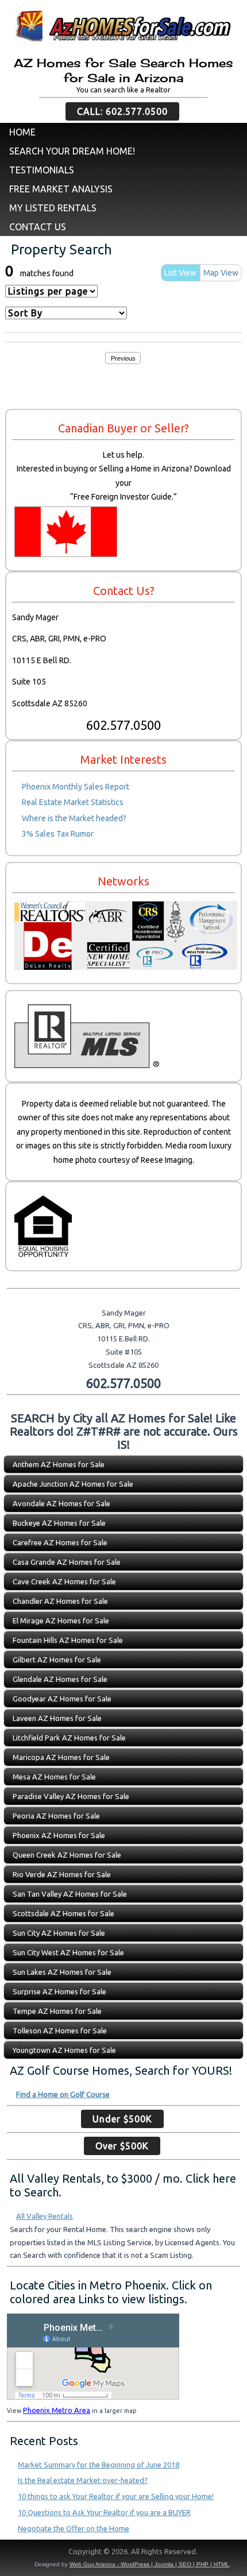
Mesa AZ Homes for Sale (54, 1777)
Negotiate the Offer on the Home (74, 2528)
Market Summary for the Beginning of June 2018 (99, 2465)
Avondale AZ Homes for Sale (61, 1503)
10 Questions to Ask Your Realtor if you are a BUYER (104, 2512)
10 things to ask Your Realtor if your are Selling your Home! (116, 2496)
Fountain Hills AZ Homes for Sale (68, 1640)
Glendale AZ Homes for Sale (60, 1679)
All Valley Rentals (45, 2216)
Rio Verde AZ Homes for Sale (62, 1874)
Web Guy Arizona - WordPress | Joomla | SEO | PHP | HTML (149, 2564)
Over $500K (122, 2146)
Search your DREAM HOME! (72, 151)
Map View (221, 273)
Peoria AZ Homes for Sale (56, 1816)
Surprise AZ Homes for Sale (59, 1991)
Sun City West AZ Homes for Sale (68, 1952)
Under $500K (122, 2119)
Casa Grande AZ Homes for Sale (67, 1562)
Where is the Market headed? (74, 818)
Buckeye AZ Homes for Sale (59, 1523)
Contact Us (38, 227)
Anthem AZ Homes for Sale (59, 1464)
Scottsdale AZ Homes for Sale (63, 1913)
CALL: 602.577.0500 (122, 111)
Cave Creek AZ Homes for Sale (64, 1581)
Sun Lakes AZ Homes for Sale (62, 1972)
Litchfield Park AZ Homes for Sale (69, 1738)
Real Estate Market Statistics (73, 802)
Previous (123, 358)
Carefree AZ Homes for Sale (60, 1542)
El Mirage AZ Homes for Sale (61, 1620)
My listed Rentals (53, 208)
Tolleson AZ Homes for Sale (60, 2030)
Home (22, 132)
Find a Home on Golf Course (63, 2094)
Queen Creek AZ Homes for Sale (67, 1855)
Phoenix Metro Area (57, 2410)
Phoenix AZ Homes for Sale (59, 1835)
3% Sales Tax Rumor (58, 834)
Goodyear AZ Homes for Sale (62, 1699)
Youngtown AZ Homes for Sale (64, 2050)
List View (180, 273)
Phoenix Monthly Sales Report (76, 787)
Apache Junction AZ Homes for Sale (73, 1484)
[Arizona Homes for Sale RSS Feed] (14, 2554)
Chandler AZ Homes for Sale (60, 1601)
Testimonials (42, 170)
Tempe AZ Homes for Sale (57, 2011)
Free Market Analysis (61, 189)
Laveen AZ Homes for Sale (57, 1718)
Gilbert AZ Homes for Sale (57, 1660)
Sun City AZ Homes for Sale (59, 1933)
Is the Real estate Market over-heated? (83, 2480)
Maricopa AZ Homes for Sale (61, 1757)
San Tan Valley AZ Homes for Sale (70, 1894)
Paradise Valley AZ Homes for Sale (71, 1796)
